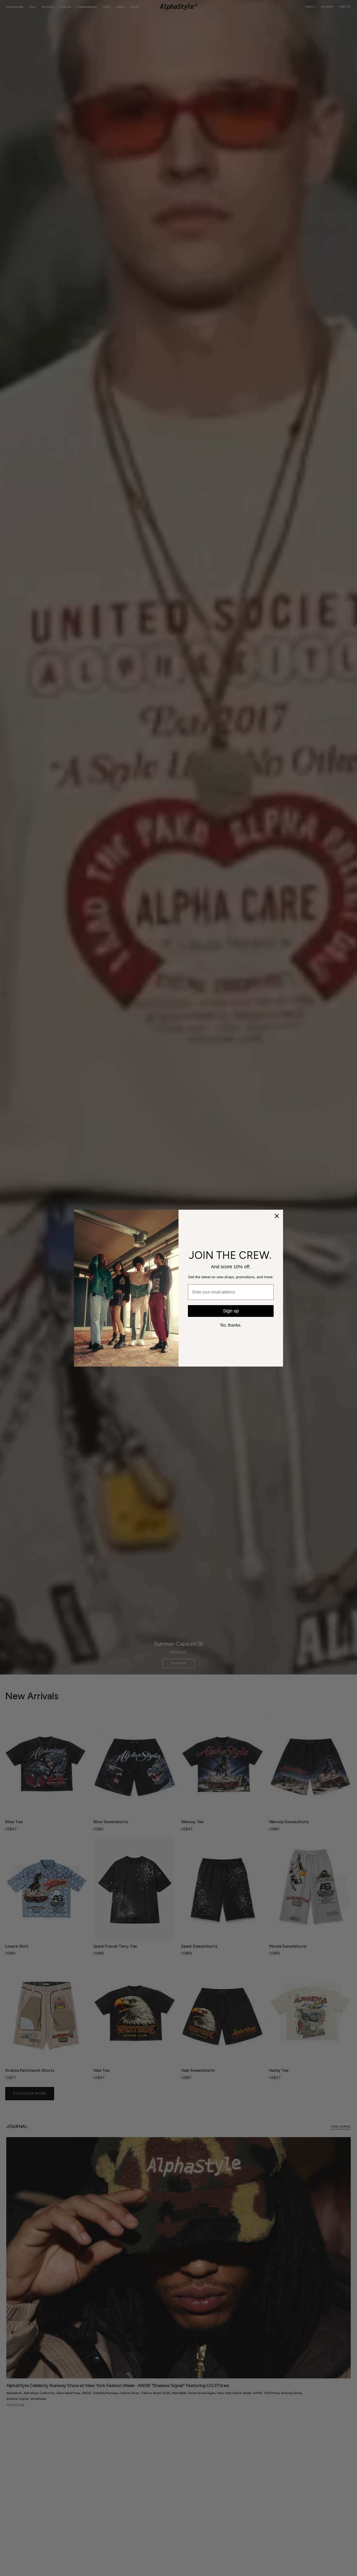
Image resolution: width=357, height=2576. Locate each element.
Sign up (231, 1311)
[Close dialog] (277, 1216)
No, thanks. (231, 1325)
